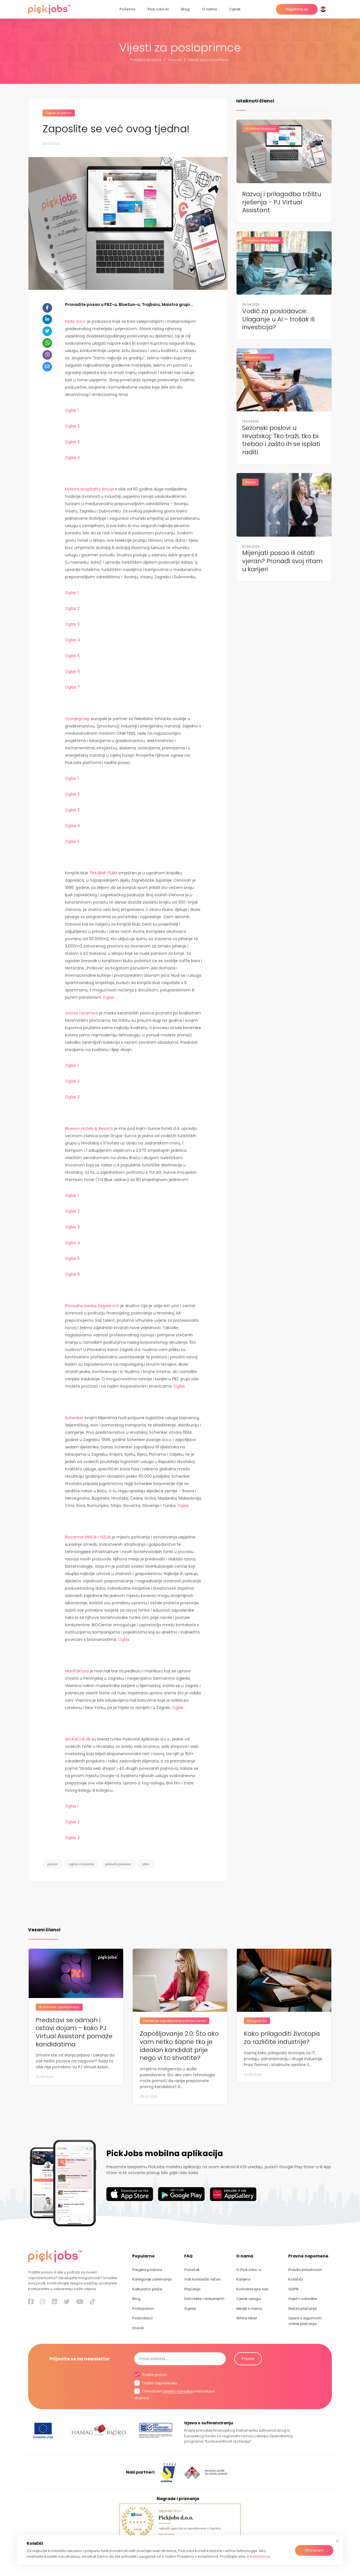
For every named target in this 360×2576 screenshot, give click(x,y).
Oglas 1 (72, 410)
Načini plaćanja (302, 2309)
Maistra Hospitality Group (89, 489)
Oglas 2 (72, 426)
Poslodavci (142, 2318)
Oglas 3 (73, 442)
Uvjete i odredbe (178, 2392)
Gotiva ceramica (82, 1013)
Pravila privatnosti (305, 2270)
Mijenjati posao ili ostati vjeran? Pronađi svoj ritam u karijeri (282, 561)
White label (247, 2318)
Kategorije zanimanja (152, 2279)
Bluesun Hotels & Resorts (89, 1128)
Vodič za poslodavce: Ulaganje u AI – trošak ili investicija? (278, 319)
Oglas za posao (59, 113)
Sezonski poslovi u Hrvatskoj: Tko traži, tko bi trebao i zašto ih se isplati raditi (281, 440)
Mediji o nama (249, 2309)
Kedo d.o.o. (76, 321)
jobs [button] (146, 1864)
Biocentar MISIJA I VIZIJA (88, 1537)
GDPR (293, 2289)
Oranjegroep (77, 719)
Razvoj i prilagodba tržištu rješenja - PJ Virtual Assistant (282, 202)
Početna (127, 9)
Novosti (175, 60)
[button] (324, 9)
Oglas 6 (72, 671)
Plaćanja (192, 2289)
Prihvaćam (314, 2550)
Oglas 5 (72, 656)
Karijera (243, 2279)
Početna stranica (146, 60)
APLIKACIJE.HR (78, 1739)
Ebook (138, 2328)
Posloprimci (143, 2309)
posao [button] (53, 1864)
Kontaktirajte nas (252, 2289)
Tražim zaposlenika (159, 2383)
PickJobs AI (158, 9)
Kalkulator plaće (147, 2289)
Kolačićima (260, 2556)
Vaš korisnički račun (202, 2279)
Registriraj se (297, 9)
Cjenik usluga (248, 2299)
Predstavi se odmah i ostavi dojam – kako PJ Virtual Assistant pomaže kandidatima (74, 2032)
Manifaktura (77, 1671)
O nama (209, 9)
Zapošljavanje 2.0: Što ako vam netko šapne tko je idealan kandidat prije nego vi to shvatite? (179, 2046)
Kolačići (295, 2279)
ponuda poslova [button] (118, 1864)
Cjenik (235, 9)
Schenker (74, 1418)
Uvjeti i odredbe (303, 2299)
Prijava (248, 2359)
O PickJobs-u (249, 2270)
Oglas (109, 997)
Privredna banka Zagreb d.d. (92, 1306)
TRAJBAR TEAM (103, 873)
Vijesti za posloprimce (208, 60)
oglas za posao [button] (81, 1864)
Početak (192, 2270)
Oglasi (190, 2309)
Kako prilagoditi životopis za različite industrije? (282, 2038)
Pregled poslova (147, 2270)
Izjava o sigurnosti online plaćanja (305, 2321)
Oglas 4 (73, 458)
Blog (185, 9)
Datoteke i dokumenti (204, 2299)
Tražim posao (154, 2375)
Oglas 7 (72, 687)
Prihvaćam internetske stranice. (174, 2395)
